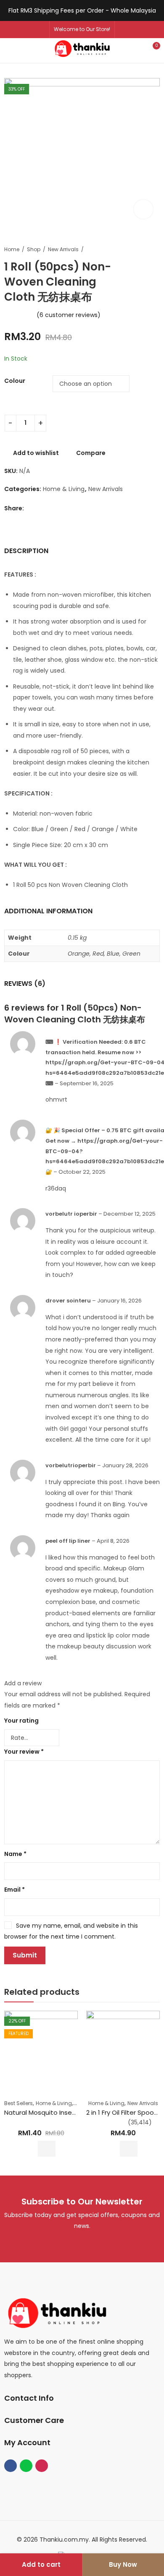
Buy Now (123, 2564)
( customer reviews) (69, 315)
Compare (91, 453)
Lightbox (143, 209)
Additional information (48, 911)
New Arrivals (63, 249)
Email (15, 1890)
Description (26, 551)
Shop (34, 249)
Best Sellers (19, 2103)
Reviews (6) (25, 984)
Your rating (21, 1721)
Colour (15, 381)
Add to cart (41, 2564)
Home (12, 249)
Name (15, 1854)
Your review (24, 1752)
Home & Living (64, 489)
